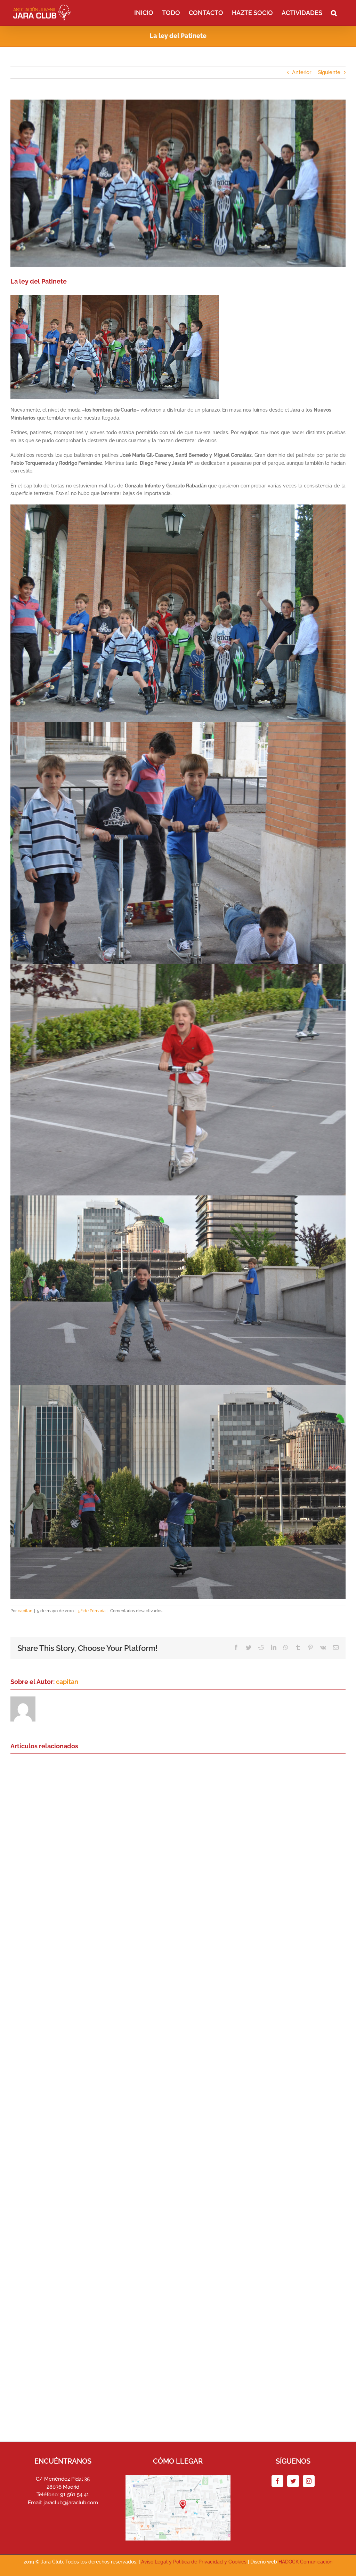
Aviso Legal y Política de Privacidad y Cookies (194, 2562)
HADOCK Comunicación (305, 2562)
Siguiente (329, 72)
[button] (334, 12)
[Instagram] (309, 2481)
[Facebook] (277, 2481)
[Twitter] (293, 2481)
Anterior (302, 72)
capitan (25, 1611)
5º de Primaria (92, 1611)
